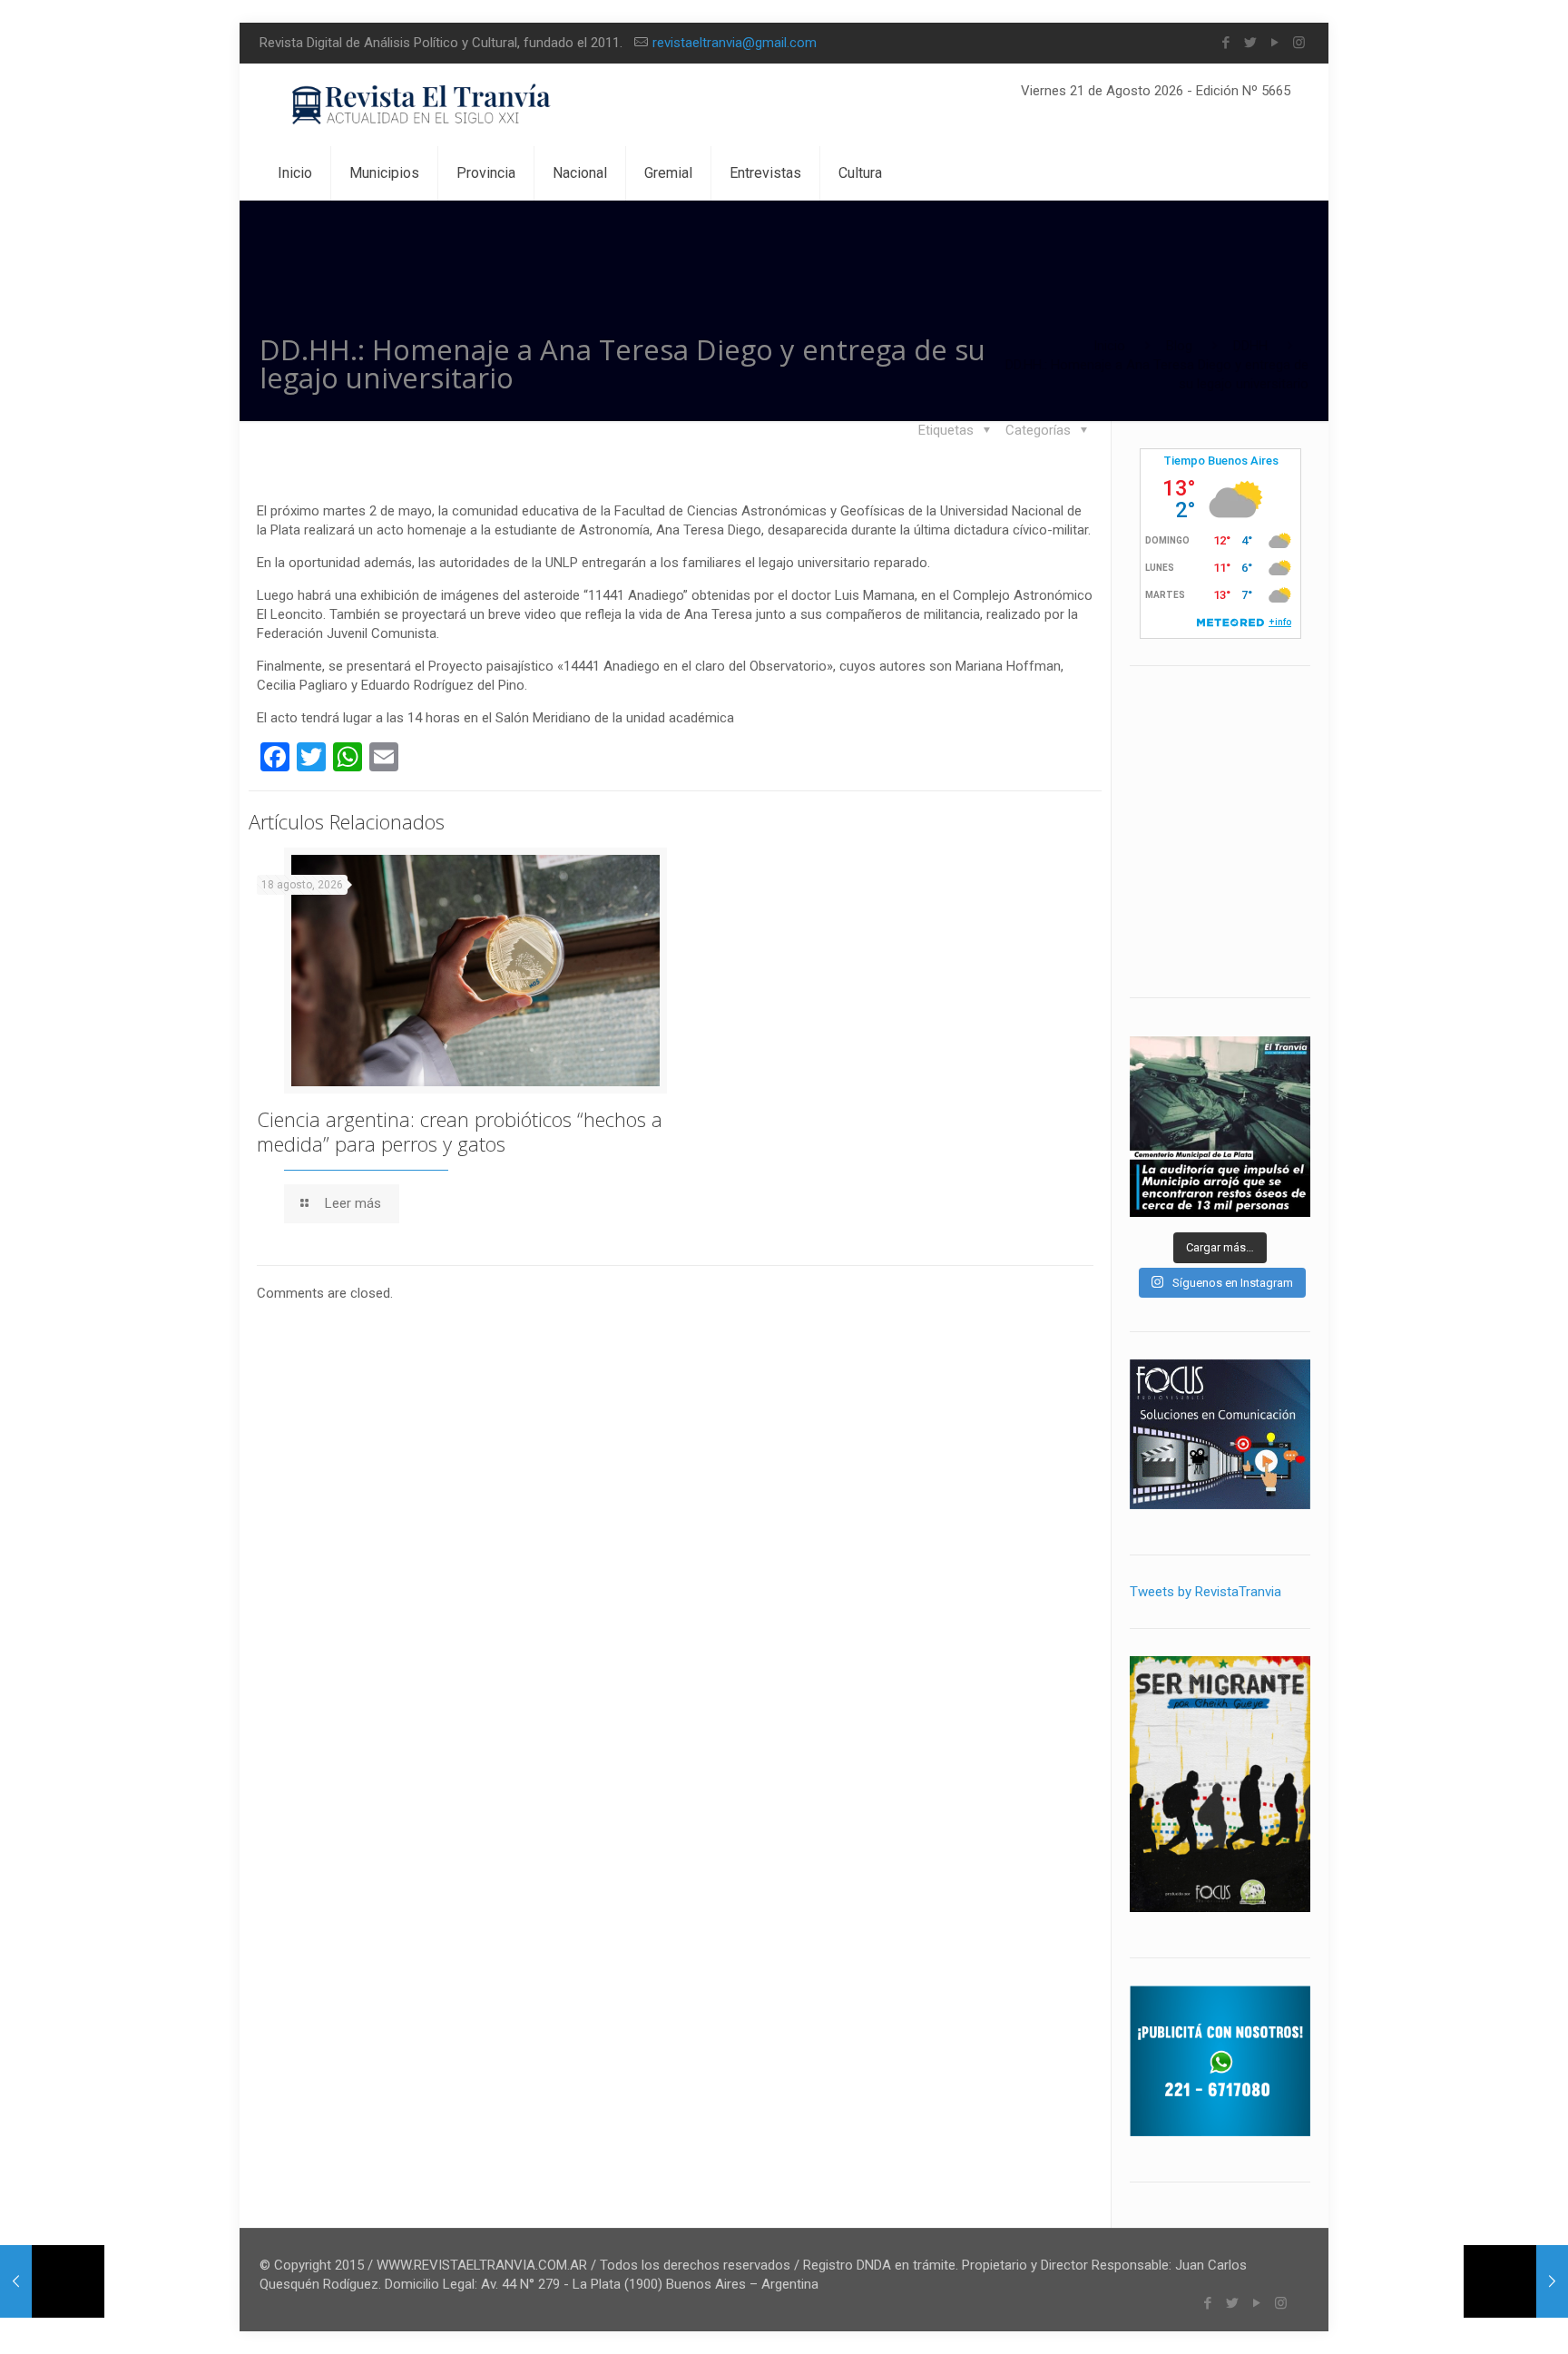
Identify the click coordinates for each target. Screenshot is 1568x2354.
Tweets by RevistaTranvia (1205, 1592)
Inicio (1109, 346)
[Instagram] (1299, 43)
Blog (1179, 346)
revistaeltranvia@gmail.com (735, 43)
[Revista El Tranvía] (422, 105)
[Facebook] (1225, 43)
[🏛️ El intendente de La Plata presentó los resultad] (1220, 1127)
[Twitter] (1250, 43)
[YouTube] (1274, 43)
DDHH (1250, 346)
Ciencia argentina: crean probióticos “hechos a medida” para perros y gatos (460, 1131)
